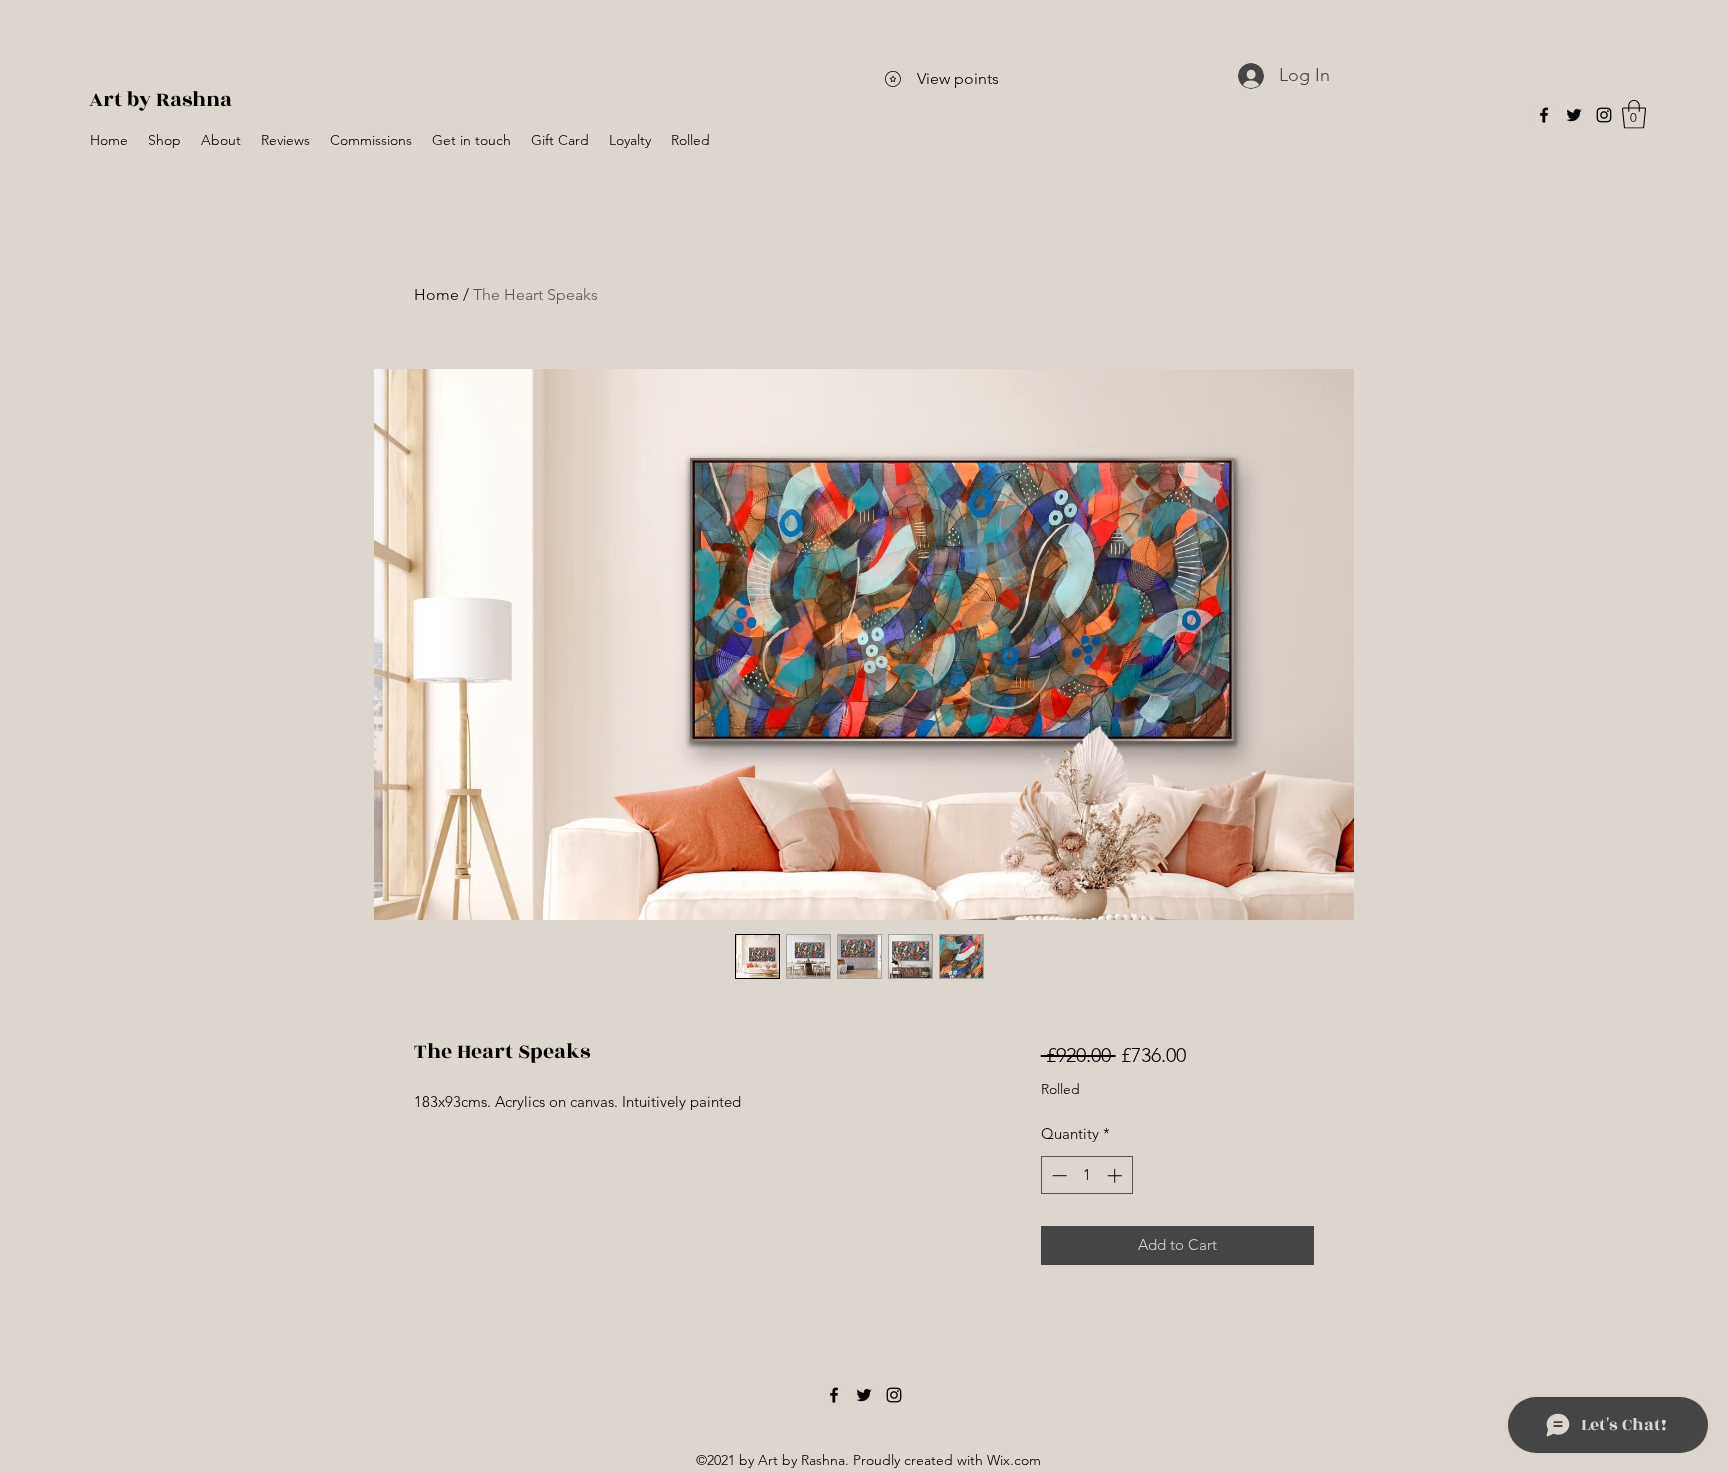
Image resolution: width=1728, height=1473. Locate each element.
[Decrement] (1057, 1175)
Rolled (1060, 1089)
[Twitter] (1574, 115)
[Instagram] (1604, 115)
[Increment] (1116, 1175)
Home (436, 294)
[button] (1634, 114)
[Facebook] (1544, 115)
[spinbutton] (1086, 1175)
